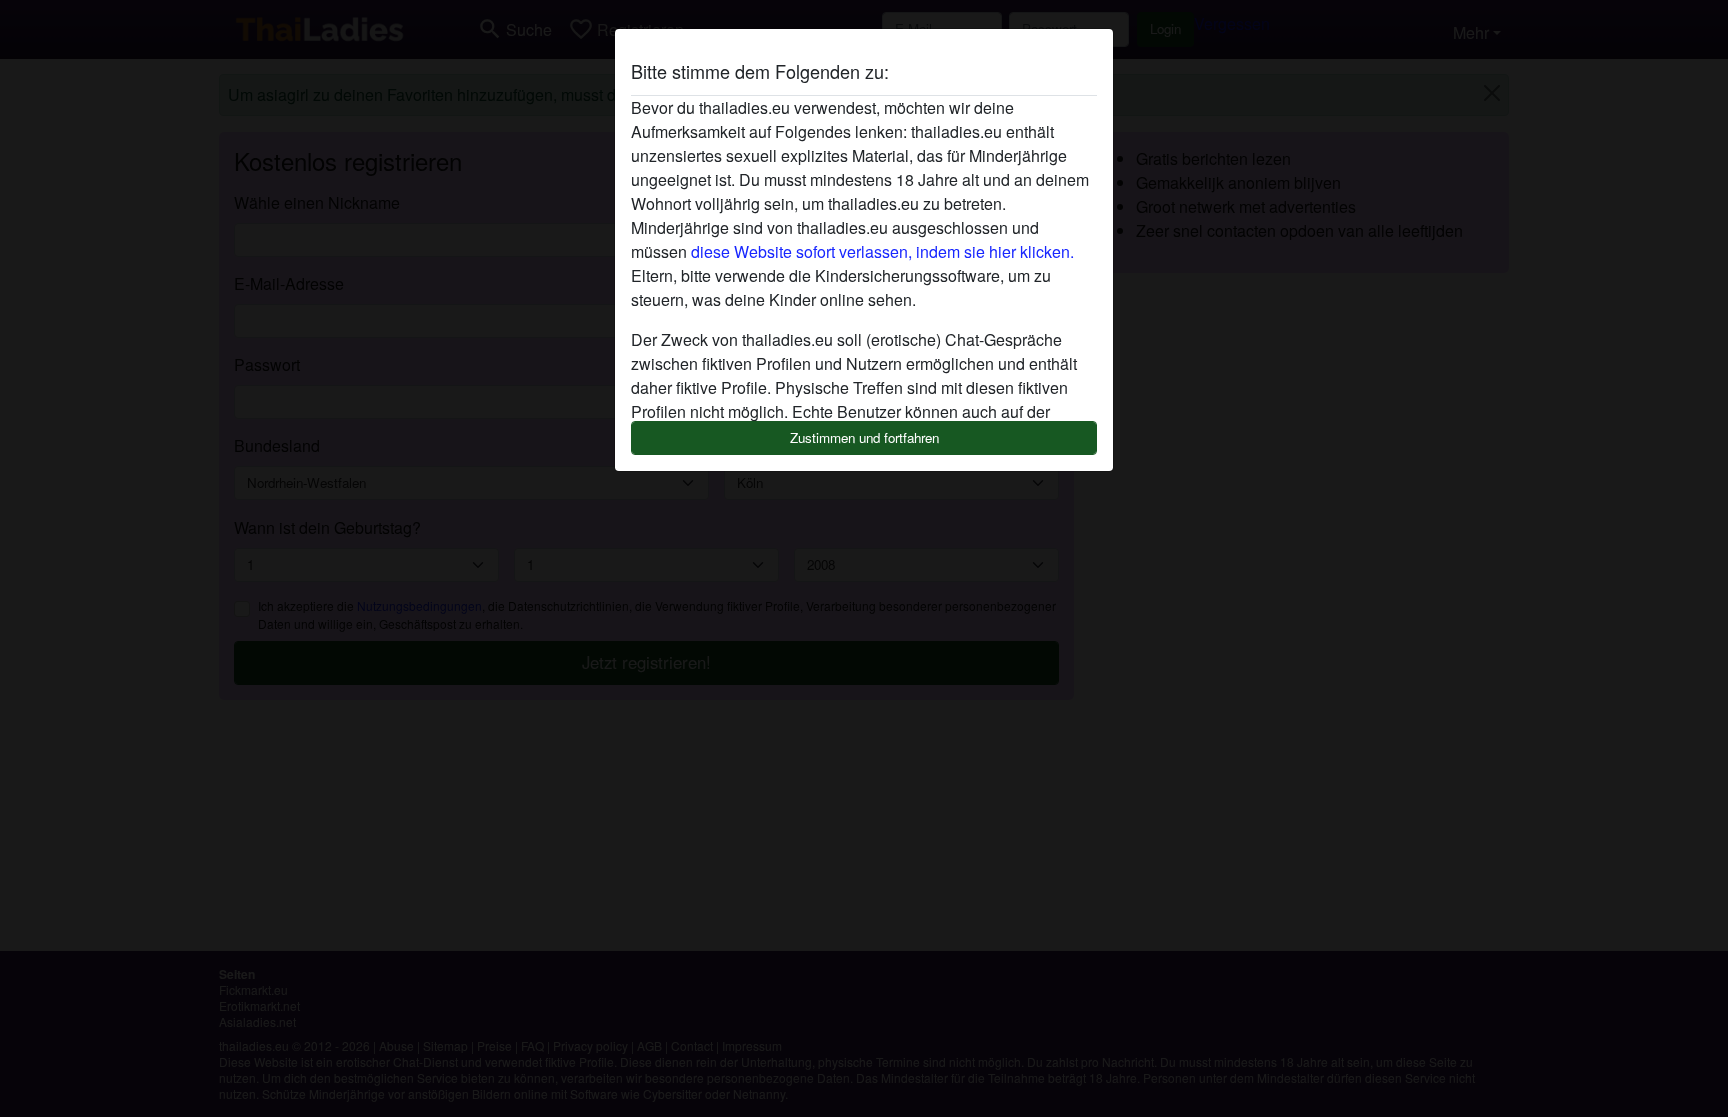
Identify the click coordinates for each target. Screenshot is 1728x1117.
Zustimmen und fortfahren (864, 437)
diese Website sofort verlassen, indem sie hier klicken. (882, 251)
